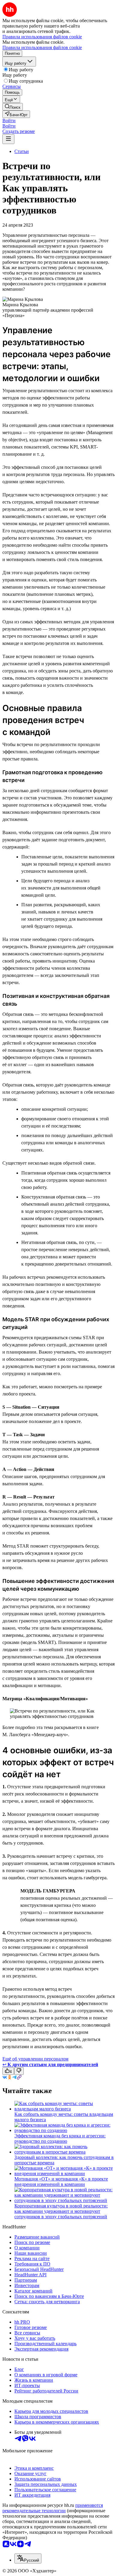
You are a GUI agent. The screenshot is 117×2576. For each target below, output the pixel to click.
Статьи (22, 151)
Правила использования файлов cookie (42, 47)
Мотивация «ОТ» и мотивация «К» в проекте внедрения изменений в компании (61, 2182)
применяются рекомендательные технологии (53, 2508)
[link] (13, 107)
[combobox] (28, 2558)
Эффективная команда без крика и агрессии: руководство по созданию (60, 2138)
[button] (9, 121)
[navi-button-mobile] (8, 139)
